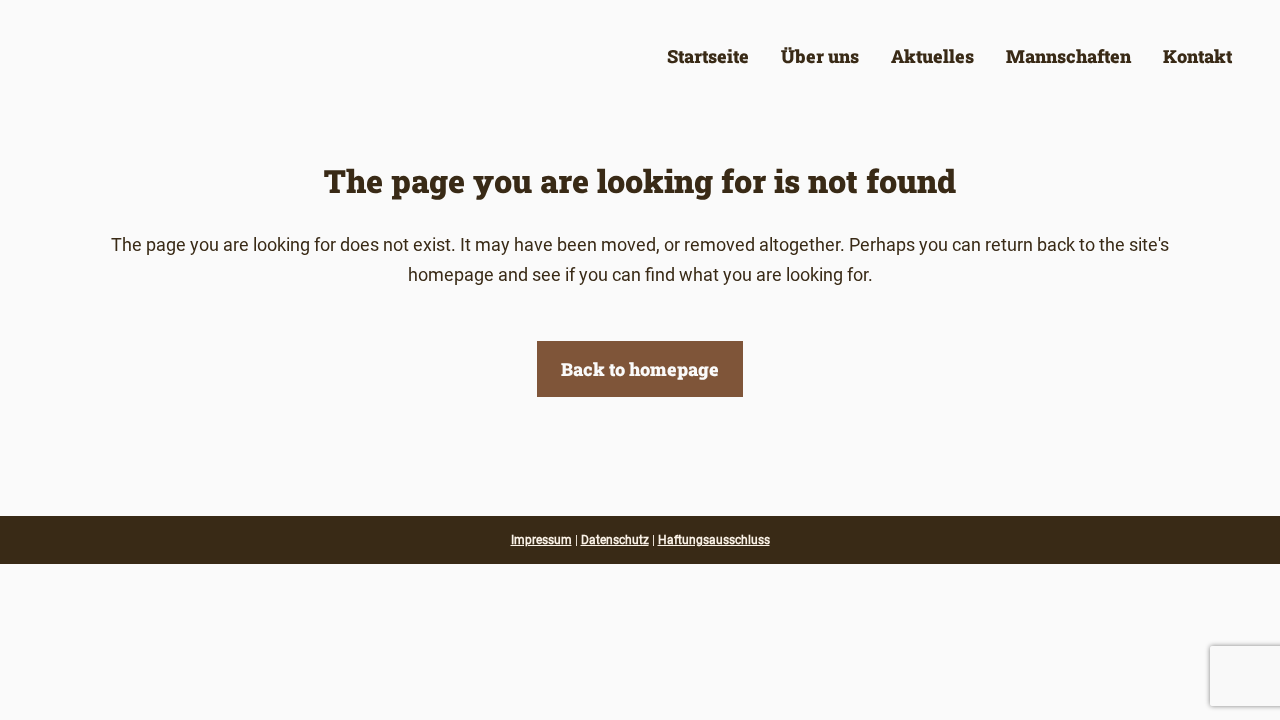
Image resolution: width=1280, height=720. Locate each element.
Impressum (541, 540)
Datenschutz (615, 540)
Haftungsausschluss (714, 540)
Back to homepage (640, 369)
